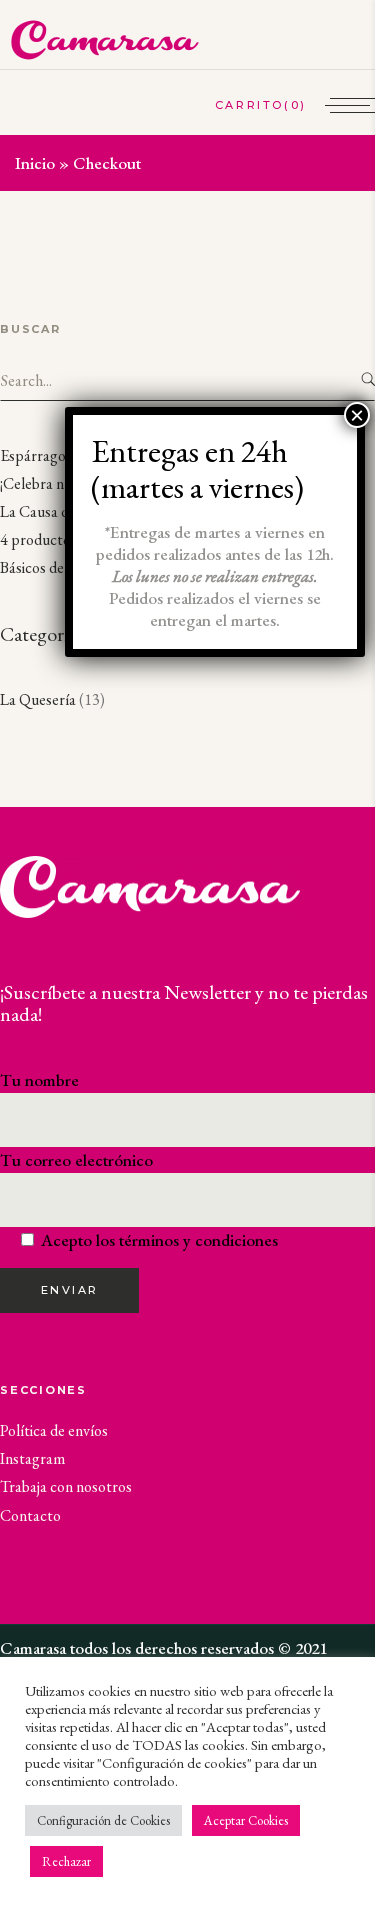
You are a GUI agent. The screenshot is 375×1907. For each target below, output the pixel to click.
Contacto (30, 1515)
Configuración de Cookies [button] (103, 1820)
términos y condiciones (198, 1240)
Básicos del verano (57, 567)
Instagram (32, 1458)
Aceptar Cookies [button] (246, 1820)
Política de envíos (54, 1430)
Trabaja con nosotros (66, 1486)
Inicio (35, 163)
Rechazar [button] (66, 1861)
